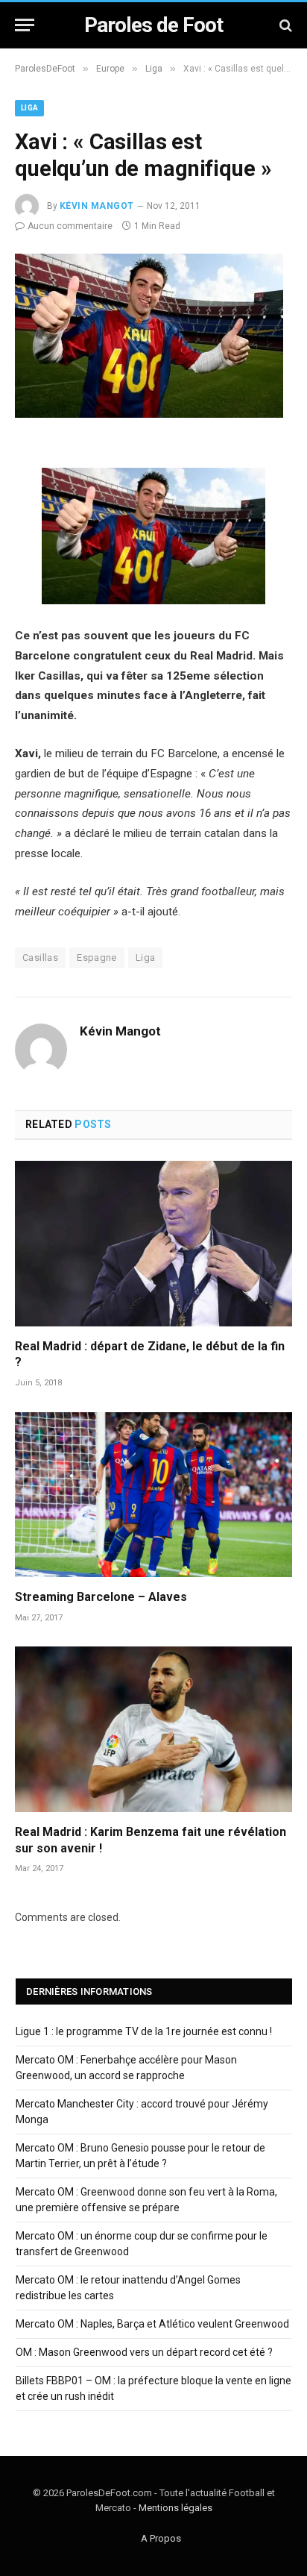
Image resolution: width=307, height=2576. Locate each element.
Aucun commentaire (70, 226)
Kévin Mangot (97, 206)
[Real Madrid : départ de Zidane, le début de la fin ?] (153, 1243)
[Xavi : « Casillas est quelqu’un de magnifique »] (149, 414)
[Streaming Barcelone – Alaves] (153, 1495)
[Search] (284, 25)
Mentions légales (175, 2508)
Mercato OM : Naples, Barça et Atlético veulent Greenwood (152, 2324)
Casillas (40, 958)
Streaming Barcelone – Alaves (101, 1597)
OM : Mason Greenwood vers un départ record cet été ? (144, 2352)
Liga (29, 108)
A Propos (161, 2538)
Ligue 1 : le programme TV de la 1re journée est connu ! (144, 2031)
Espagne (97, 958)
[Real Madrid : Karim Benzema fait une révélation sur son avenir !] (153, 1729)
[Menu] (25, 25)
